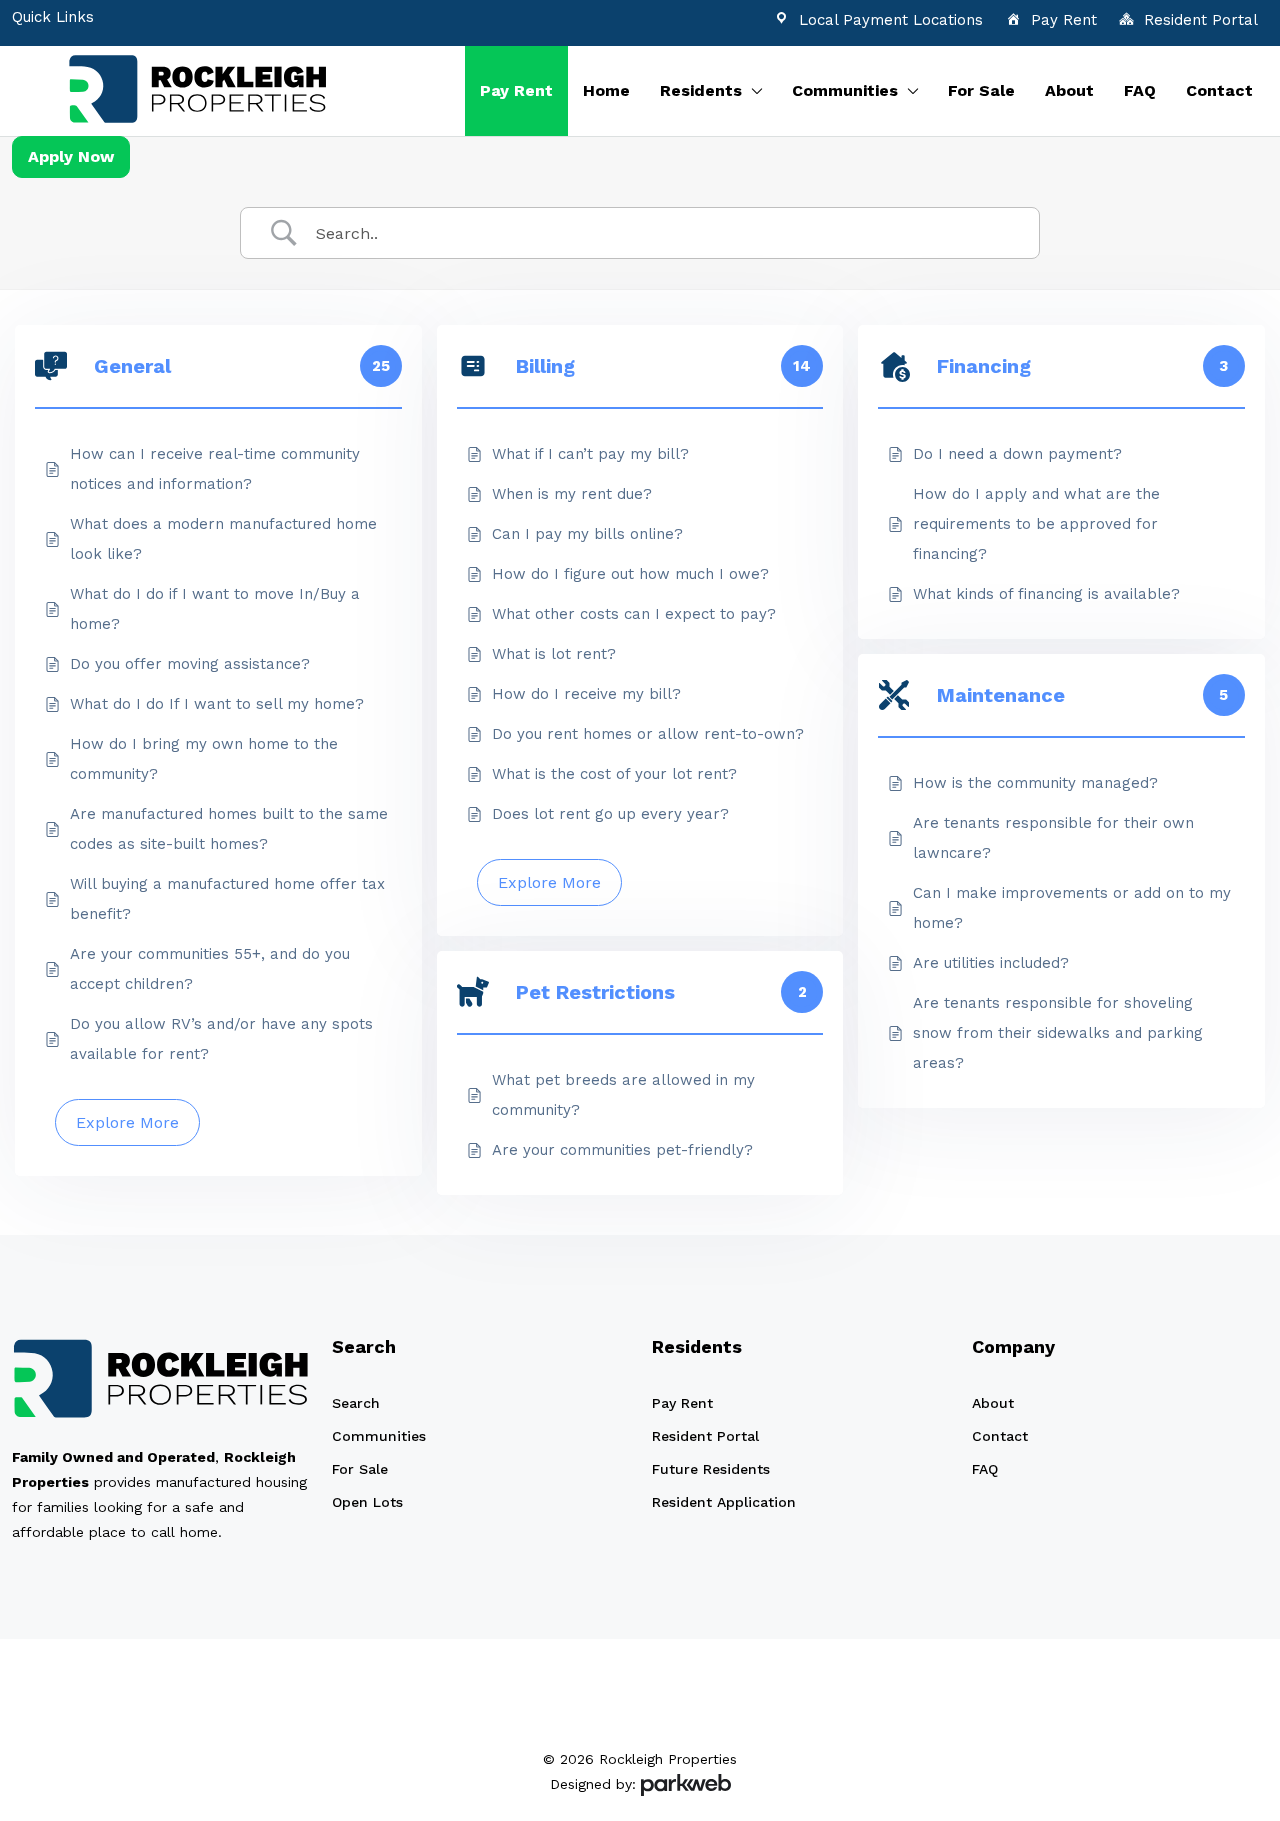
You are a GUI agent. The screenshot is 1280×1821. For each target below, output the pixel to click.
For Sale (981, 90)
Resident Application (724, 1502)
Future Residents (711, 1469)
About (1069, 90)
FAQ (1140, 90)
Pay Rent (1064, 20)
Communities (845, 90)
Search (356, 1403)
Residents (701, 90)
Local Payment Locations (891, 20)
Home (606, 90)
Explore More (127, 1122)
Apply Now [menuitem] (71, 156)
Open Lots (367, 1502)
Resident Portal (1201, 20)
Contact (1219, 90)
